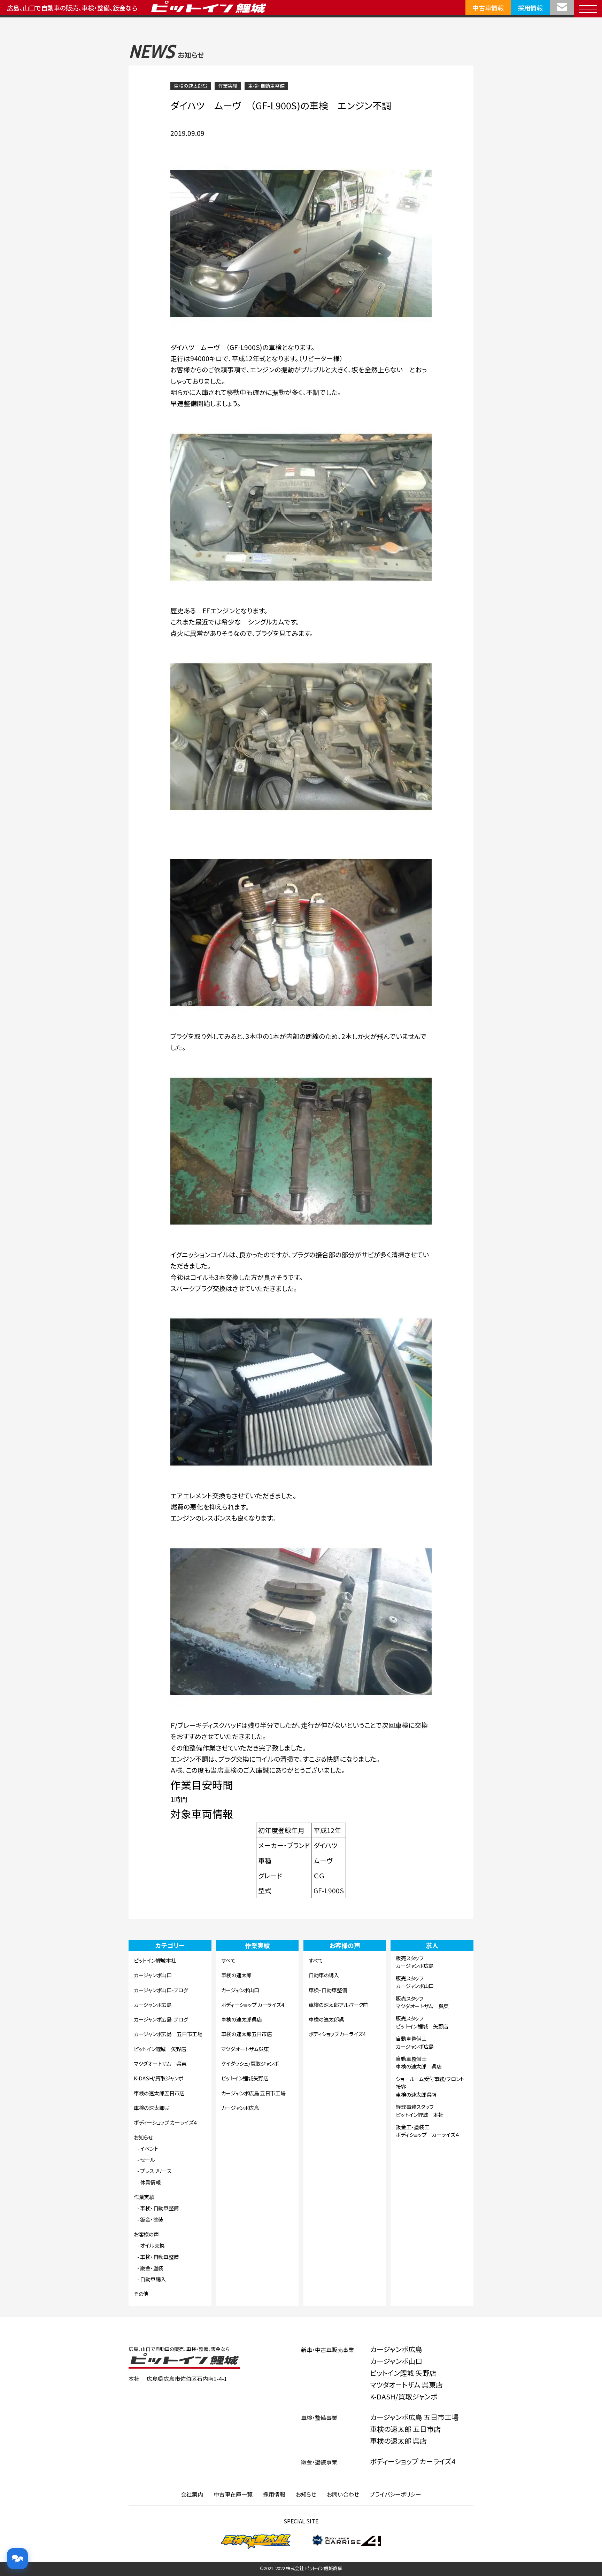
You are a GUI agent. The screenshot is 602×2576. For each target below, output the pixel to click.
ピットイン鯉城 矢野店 (160, 2049)
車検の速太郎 (236, 1975)
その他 (141, 2294)
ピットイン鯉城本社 (155, 1960)
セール (147, 2160)
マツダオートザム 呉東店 (406, 2385)
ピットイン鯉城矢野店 (245, 2078)
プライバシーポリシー (395, 2494)
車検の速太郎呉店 (242, 2019)
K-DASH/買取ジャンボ (159, 2078)
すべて (228, 1960)
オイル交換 (152, 2245)
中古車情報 (488, 8)
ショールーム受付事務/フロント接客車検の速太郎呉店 (430, 2087)
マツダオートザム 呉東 (160, 2063)
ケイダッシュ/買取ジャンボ (250, 2063)
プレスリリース (156, 2171)
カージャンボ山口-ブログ (161, 1990)
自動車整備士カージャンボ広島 (415, 2042)
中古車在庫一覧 (233, 2494)
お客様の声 (146, 2234)
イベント (149, 2148)
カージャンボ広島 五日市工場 (168, 2034)
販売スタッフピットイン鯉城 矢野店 (422, 2022)
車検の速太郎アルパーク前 (338, 2005)
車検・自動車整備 (266, 86)
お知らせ (143, 2137)
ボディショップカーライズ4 (337, 2034)
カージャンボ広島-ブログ (161, 2019)
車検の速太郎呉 (191, 86)
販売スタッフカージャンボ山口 (415, 1982)
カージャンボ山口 (153, 1975)
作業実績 (228, 86)
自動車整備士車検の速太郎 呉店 (419, 2063)
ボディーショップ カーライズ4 (165, 2122)
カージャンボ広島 (153, 2005)
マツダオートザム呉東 (245, 2049)
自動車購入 (153, 2279)
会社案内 (192, 2494)
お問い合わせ (343, 2494)
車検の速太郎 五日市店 (405, 2429)
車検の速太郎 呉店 (398, 2441)
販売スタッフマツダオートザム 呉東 (422, 2002)
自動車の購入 (324, 1975)
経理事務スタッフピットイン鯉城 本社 (419, 2111)
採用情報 (530, 8)
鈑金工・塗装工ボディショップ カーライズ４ (427, 2131)
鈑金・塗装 (152, 2220)
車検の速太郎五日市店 (159, 2093)
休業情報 (150, 2182)
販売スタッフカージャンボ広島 (415, 1962)
